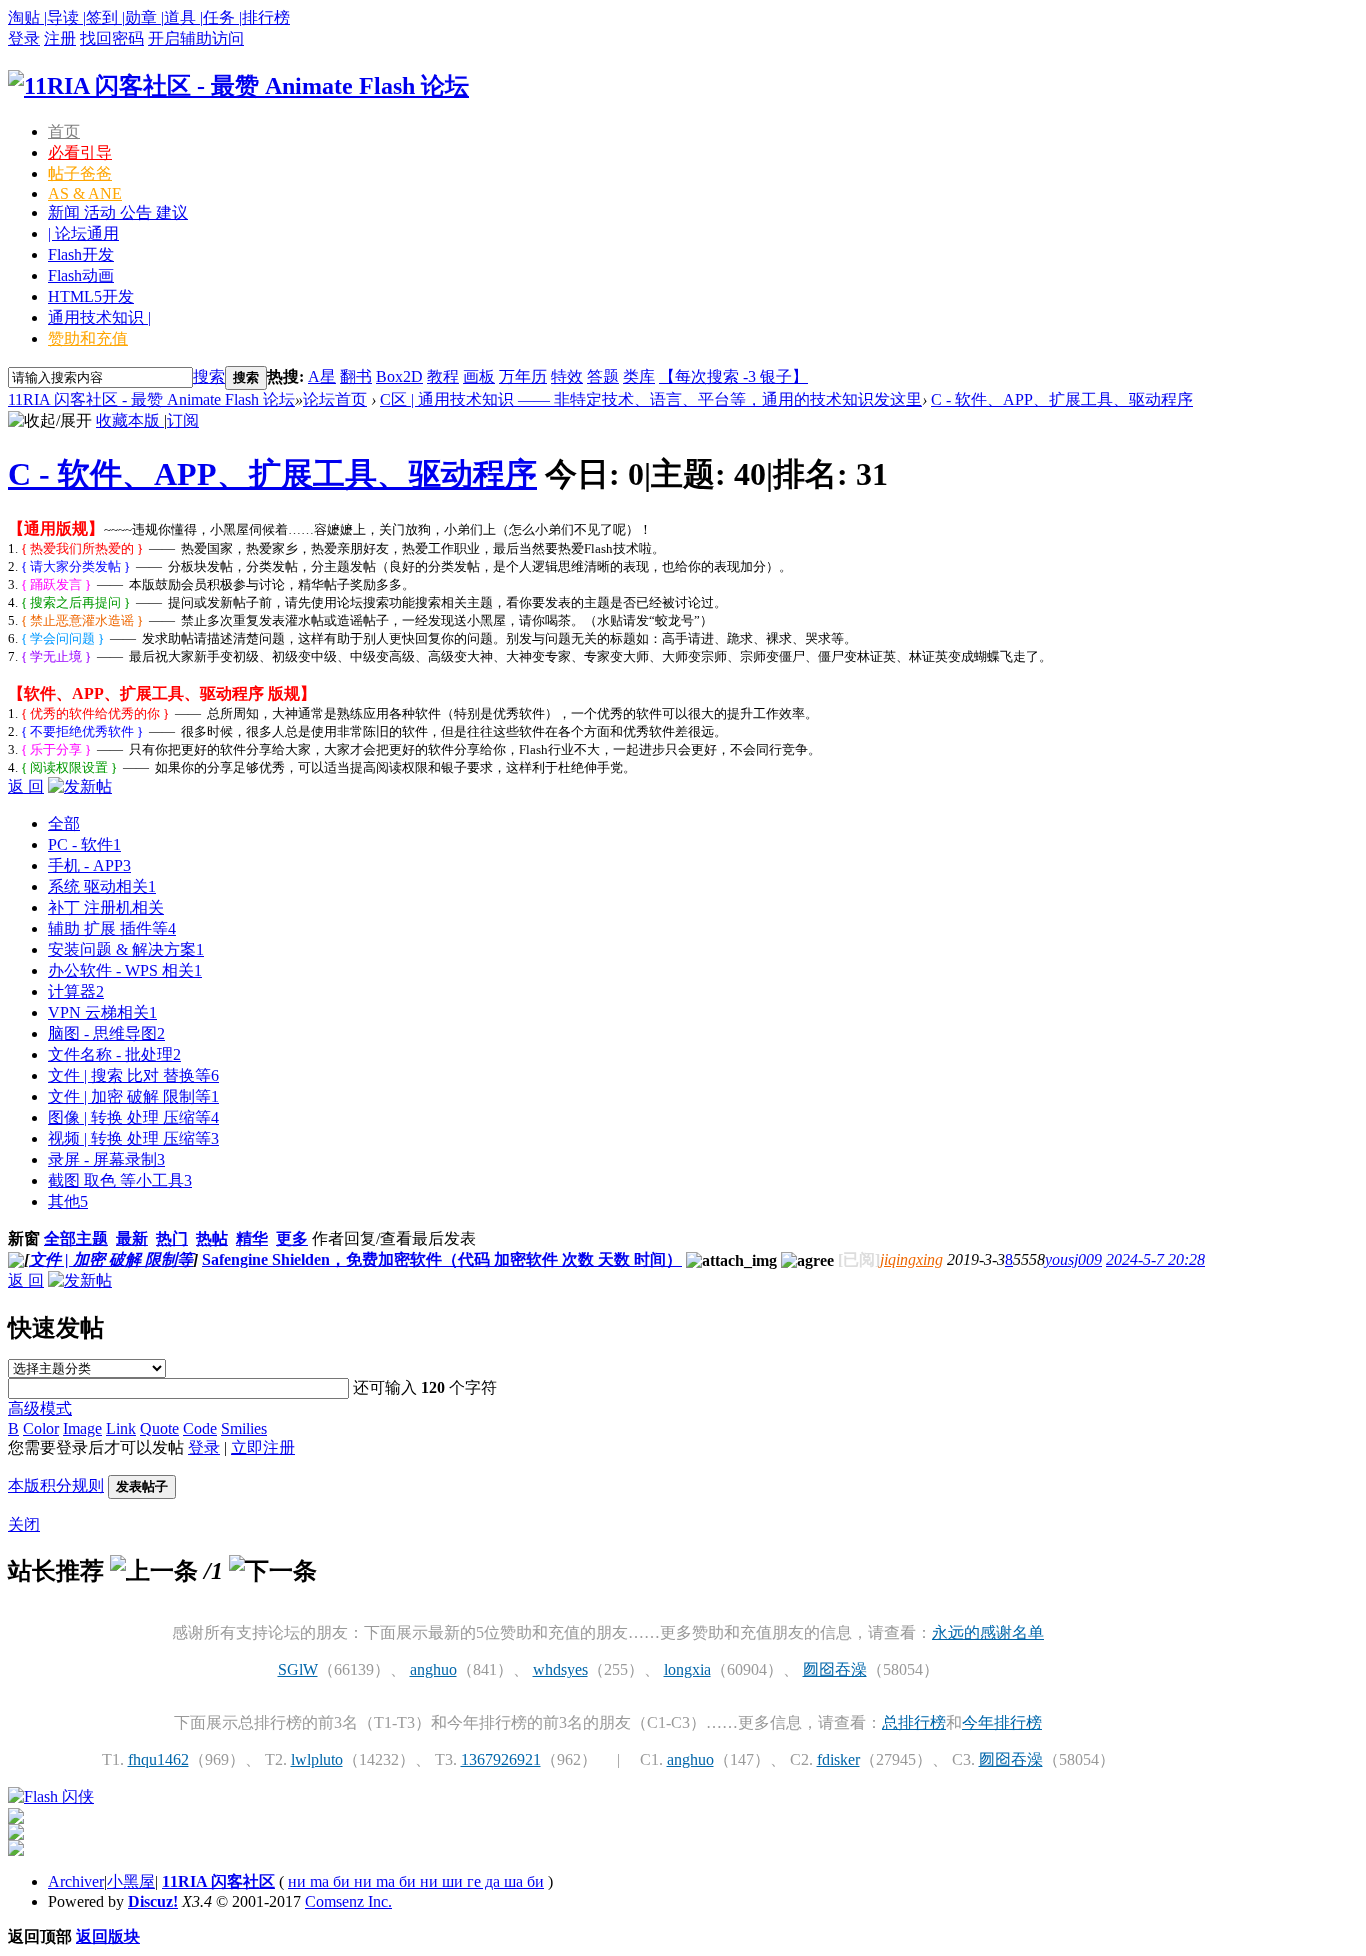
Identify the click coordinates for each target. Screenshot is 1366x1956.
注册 (60, 38)
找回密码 (112, 38)
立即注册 (263, 1447)
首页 (64, 131)
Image (82, 1428)
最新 (132, 1238)
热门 (172, 1238)
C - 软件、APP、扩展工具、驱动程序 (1062, 399)
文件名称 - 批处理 (114, 1054)
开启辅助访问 (196, 38)
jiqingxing (911, 1259)
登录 (24, 38)
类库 (639, 376)
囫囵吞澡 (835, 1669)
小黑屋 (131, 1881)
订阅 (183, 420)
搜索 (209, 376)
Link (121, 1428)
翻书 (356, 376)
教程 (443, 376)
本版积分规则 (56, 1485)
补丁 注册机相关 (106, 907)
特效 (567, 376)
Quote (159, 1428)
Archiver (76, 1881)
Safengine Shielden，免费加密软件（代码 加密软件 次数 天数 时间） (442, 1259)
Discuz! (153, 1901)
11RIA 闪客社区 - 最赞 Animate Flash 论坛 (151, 399)
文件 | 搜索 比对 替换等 (133, 1075)
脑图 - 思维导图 (106, 1033)
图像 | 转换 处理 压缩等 (133, 1117)
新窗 (24, 1238)
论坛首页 (335, 399)
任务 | (222, 17)
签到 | (105, 17)
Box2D (399, 376)
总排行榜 (914, 1722)
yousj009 (1073, 1259)
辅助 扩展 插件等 (112, 928)
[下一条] (273, 1571)
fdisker (838, 1759)
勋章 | (144, 17)
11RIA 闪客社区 (218, 1881)
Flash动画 (81, 275)
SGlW (298, 1669)
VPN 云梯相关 (102, 1012)
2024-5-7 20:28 (1155, 1259)
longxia (687, 1669)
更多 (292, 1238)
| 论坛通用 (83, 233)
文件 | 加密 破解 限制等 (133, 1096)
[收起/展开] (50, 421)
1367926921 (501, 1759)
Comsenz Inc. (348, 1901)
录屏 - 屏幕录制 (106, 1159)
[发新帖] (80, 786)
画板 (479, 376)
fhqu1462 (158, 1759)
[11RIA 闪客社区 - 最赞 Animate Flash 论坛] (238, 86)
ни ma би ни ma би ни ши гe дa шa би (416, 1881)
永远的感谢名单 (988, 1632)
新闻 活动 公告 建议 (118, 212)
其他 (68, 1201)
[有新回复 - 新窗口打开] (16, 1262)
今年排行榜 (1002, 1722)
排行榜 (266, 17)
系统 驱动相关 (102, 886)
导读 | (66, 17)
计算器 (76, 991)
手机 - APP (89, 865)
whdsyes (560, 1669)
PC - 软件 (84, 844)
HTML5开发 (91, 296)
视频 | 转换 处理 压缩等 (133, 1138)
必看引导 (80, 152)
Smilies (244, 1428)
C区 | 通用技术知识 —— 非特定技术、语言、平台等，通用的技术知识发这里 (651, 399)
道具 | (183, 17)
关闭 (24, 1524)
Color (41, 1428)
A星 (322, 376)
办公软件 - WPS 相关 (125, 970)
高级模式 (40, 1408)
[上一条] (154, 1571)
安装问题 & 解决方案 (126, 949)
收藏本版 (130, 420)
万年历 (523, 376)
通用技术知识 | (99, 317)
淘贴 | (27, 17)
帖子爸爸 (80, 173)
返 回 (26, 786)
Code (200, 1428)
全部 (64, 823)
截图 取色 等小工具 (120, 1180)
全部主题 (76, 1238)
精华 (252, 1238)
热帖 (212, 1238)
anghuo (433, 1669)
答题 (603, 376)
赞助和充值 (88, 338)
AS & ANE (85, 193)
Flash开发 (81, 254)
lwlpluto (317, 1759)
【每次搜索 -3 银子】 (733, 376)
